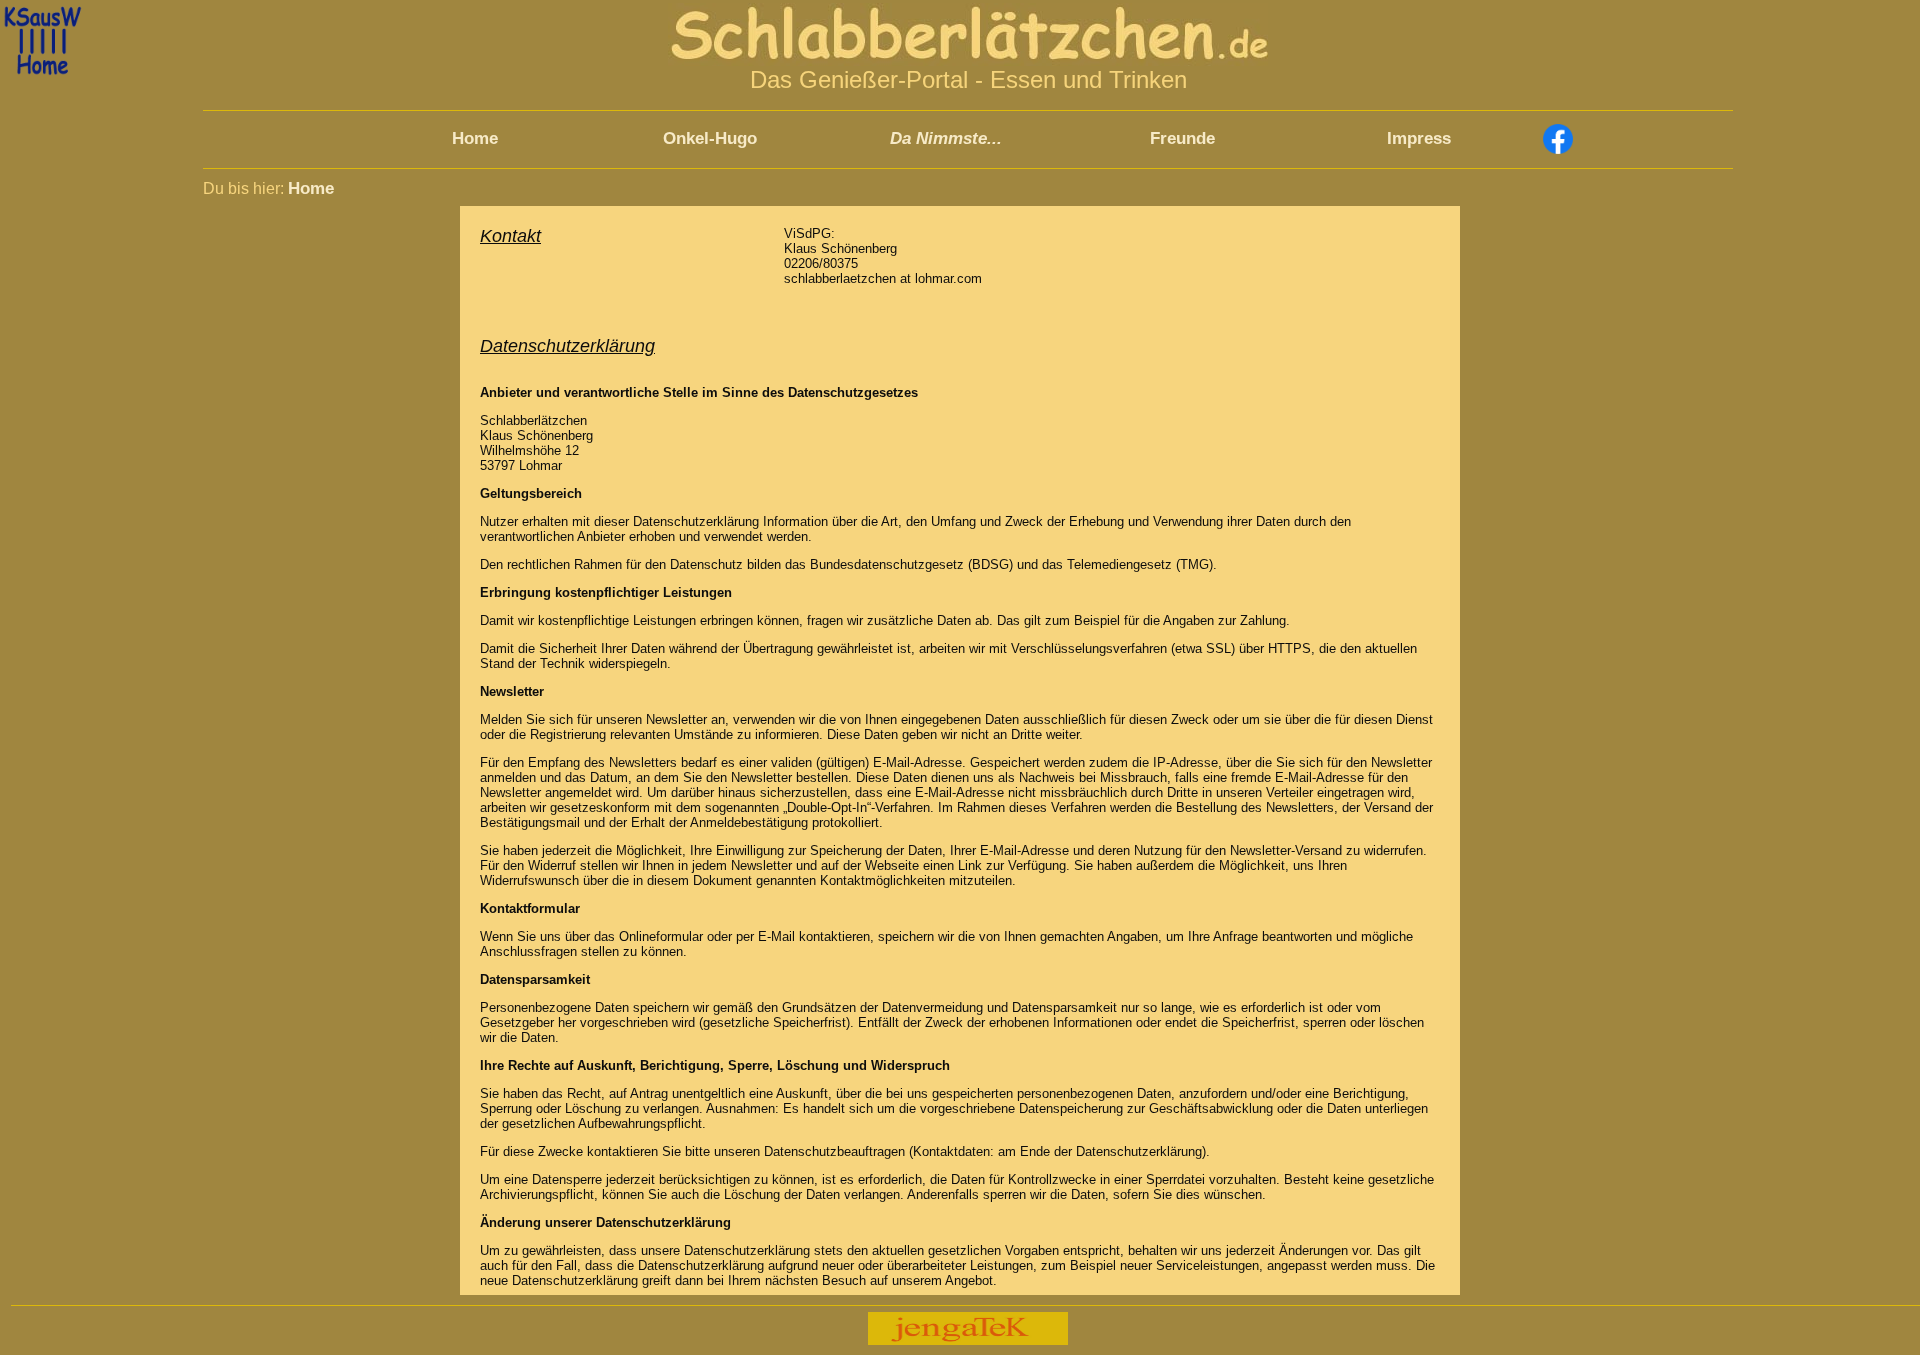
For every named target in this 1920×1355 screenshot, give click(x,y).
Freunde (1182, 138)
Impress (1419, 138)
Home (475, 138)
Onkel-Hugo (710, 138)
